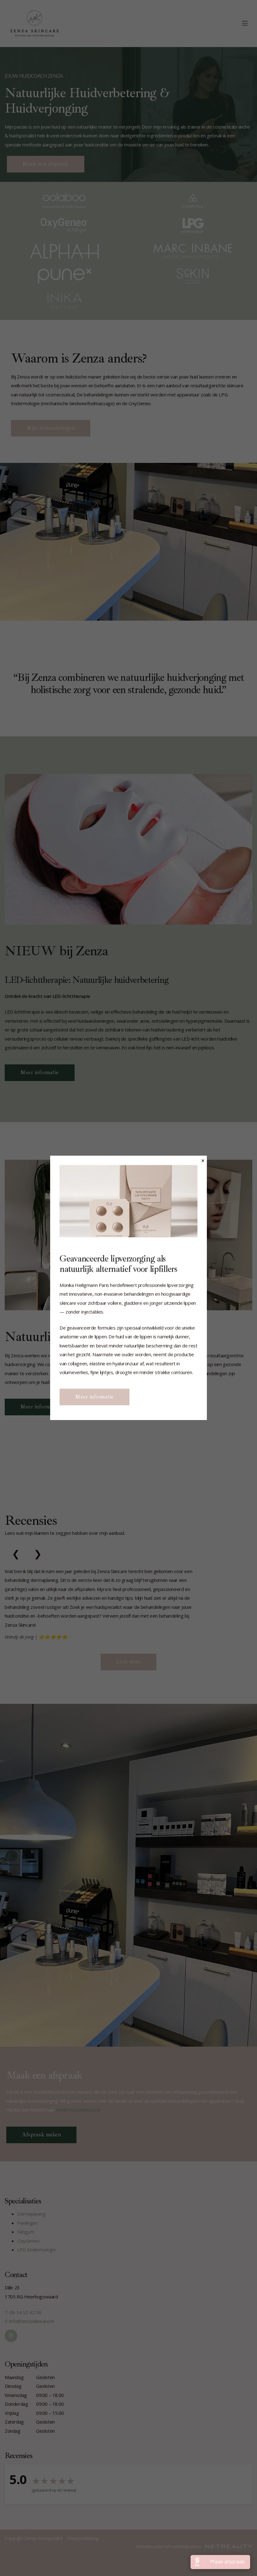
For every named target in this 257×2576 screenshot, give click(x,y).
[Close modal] (203, 1161)
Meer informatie (94, 1397)
